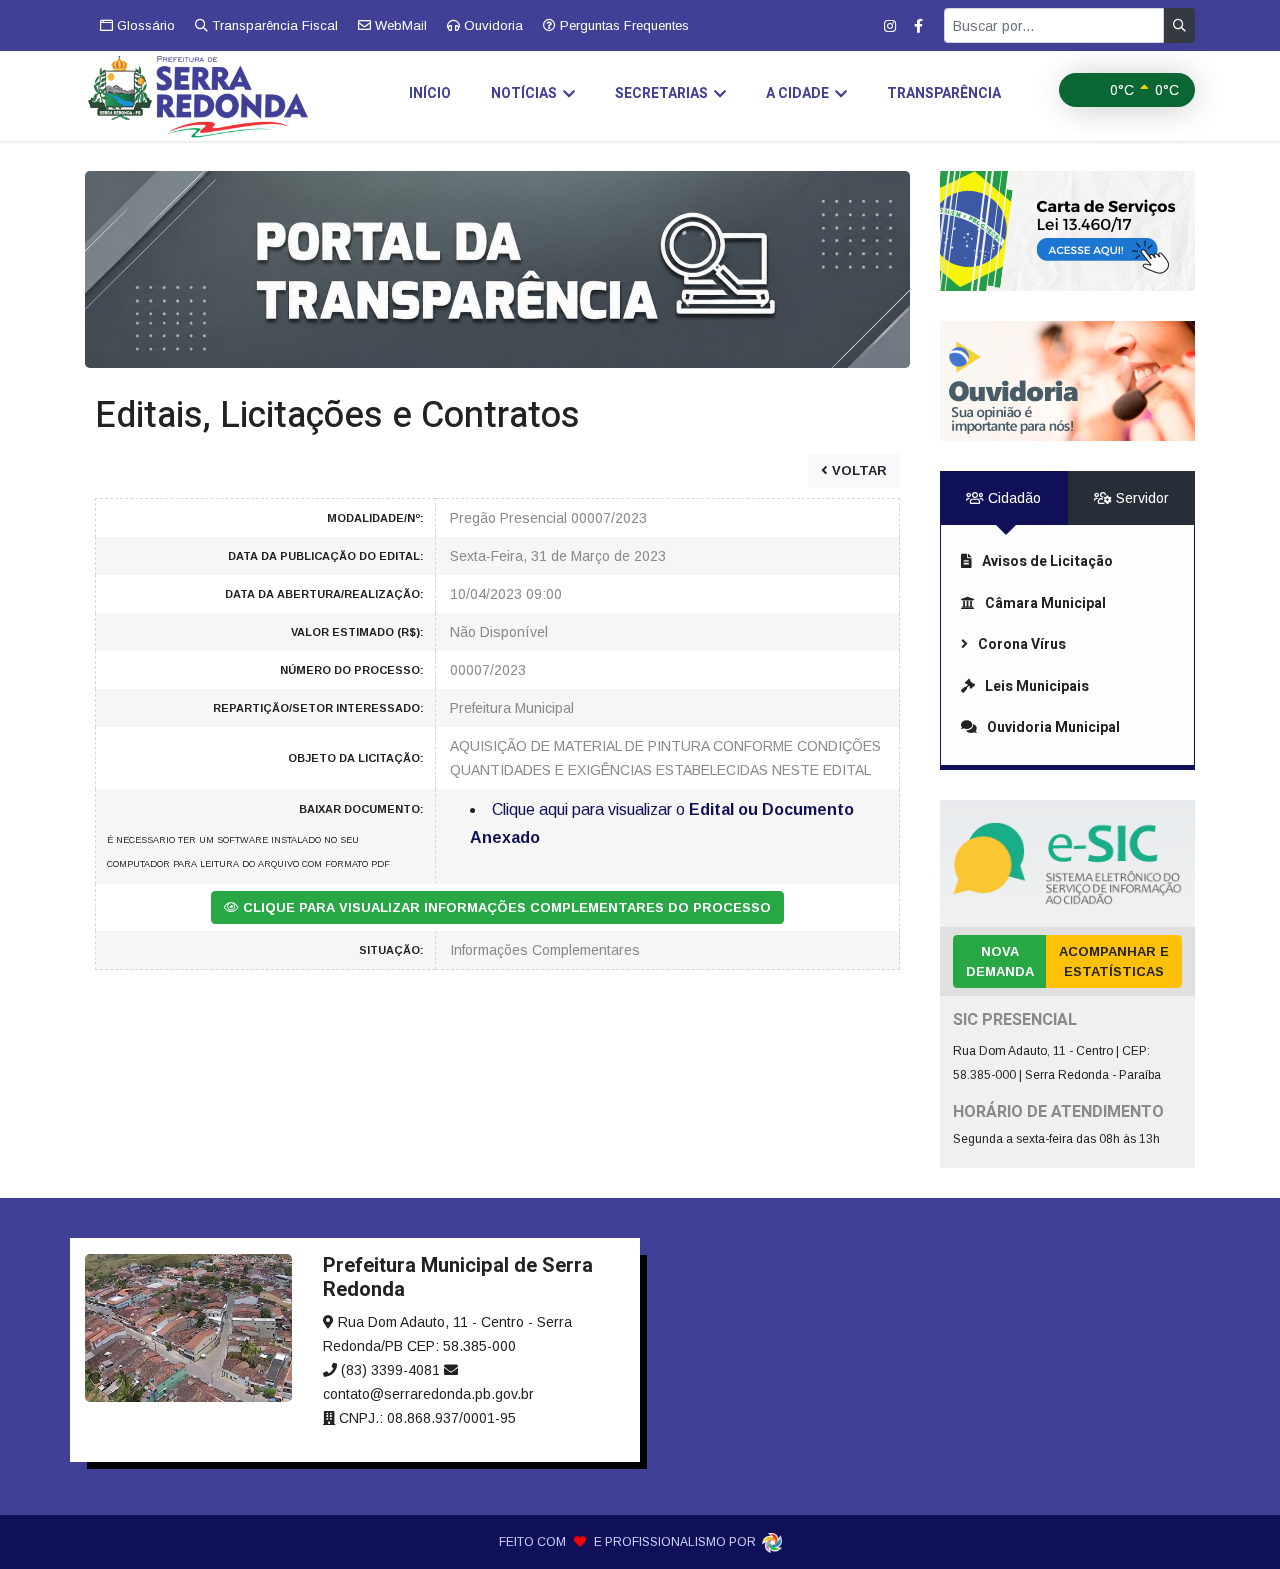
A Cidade (797, 93)
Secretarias (661, 93)
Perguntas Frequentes (622, 25)
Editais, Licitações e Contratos (337, 415)
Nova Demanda (1000, 961)
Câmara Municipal (1045, 603)
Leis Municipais (1037, 686)
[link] (497, 268)
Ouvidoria (491, 25)
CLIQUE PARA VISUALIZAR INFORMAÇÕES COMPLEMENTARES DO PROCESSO (505, 907)
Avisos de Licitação (1047, 561)
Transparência (944, 93)
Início (430, 93)
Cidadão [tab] (1012, 498)
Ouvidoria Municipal (1053, 727)
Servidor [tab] (1140, 498)
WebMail (399, 25)
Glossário (144, 25)
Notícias (524, 93)
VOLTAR (857, 470)
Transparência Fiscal (273, 25)
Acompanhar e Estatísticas (1114, 961)
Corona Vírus (1022, 644)
